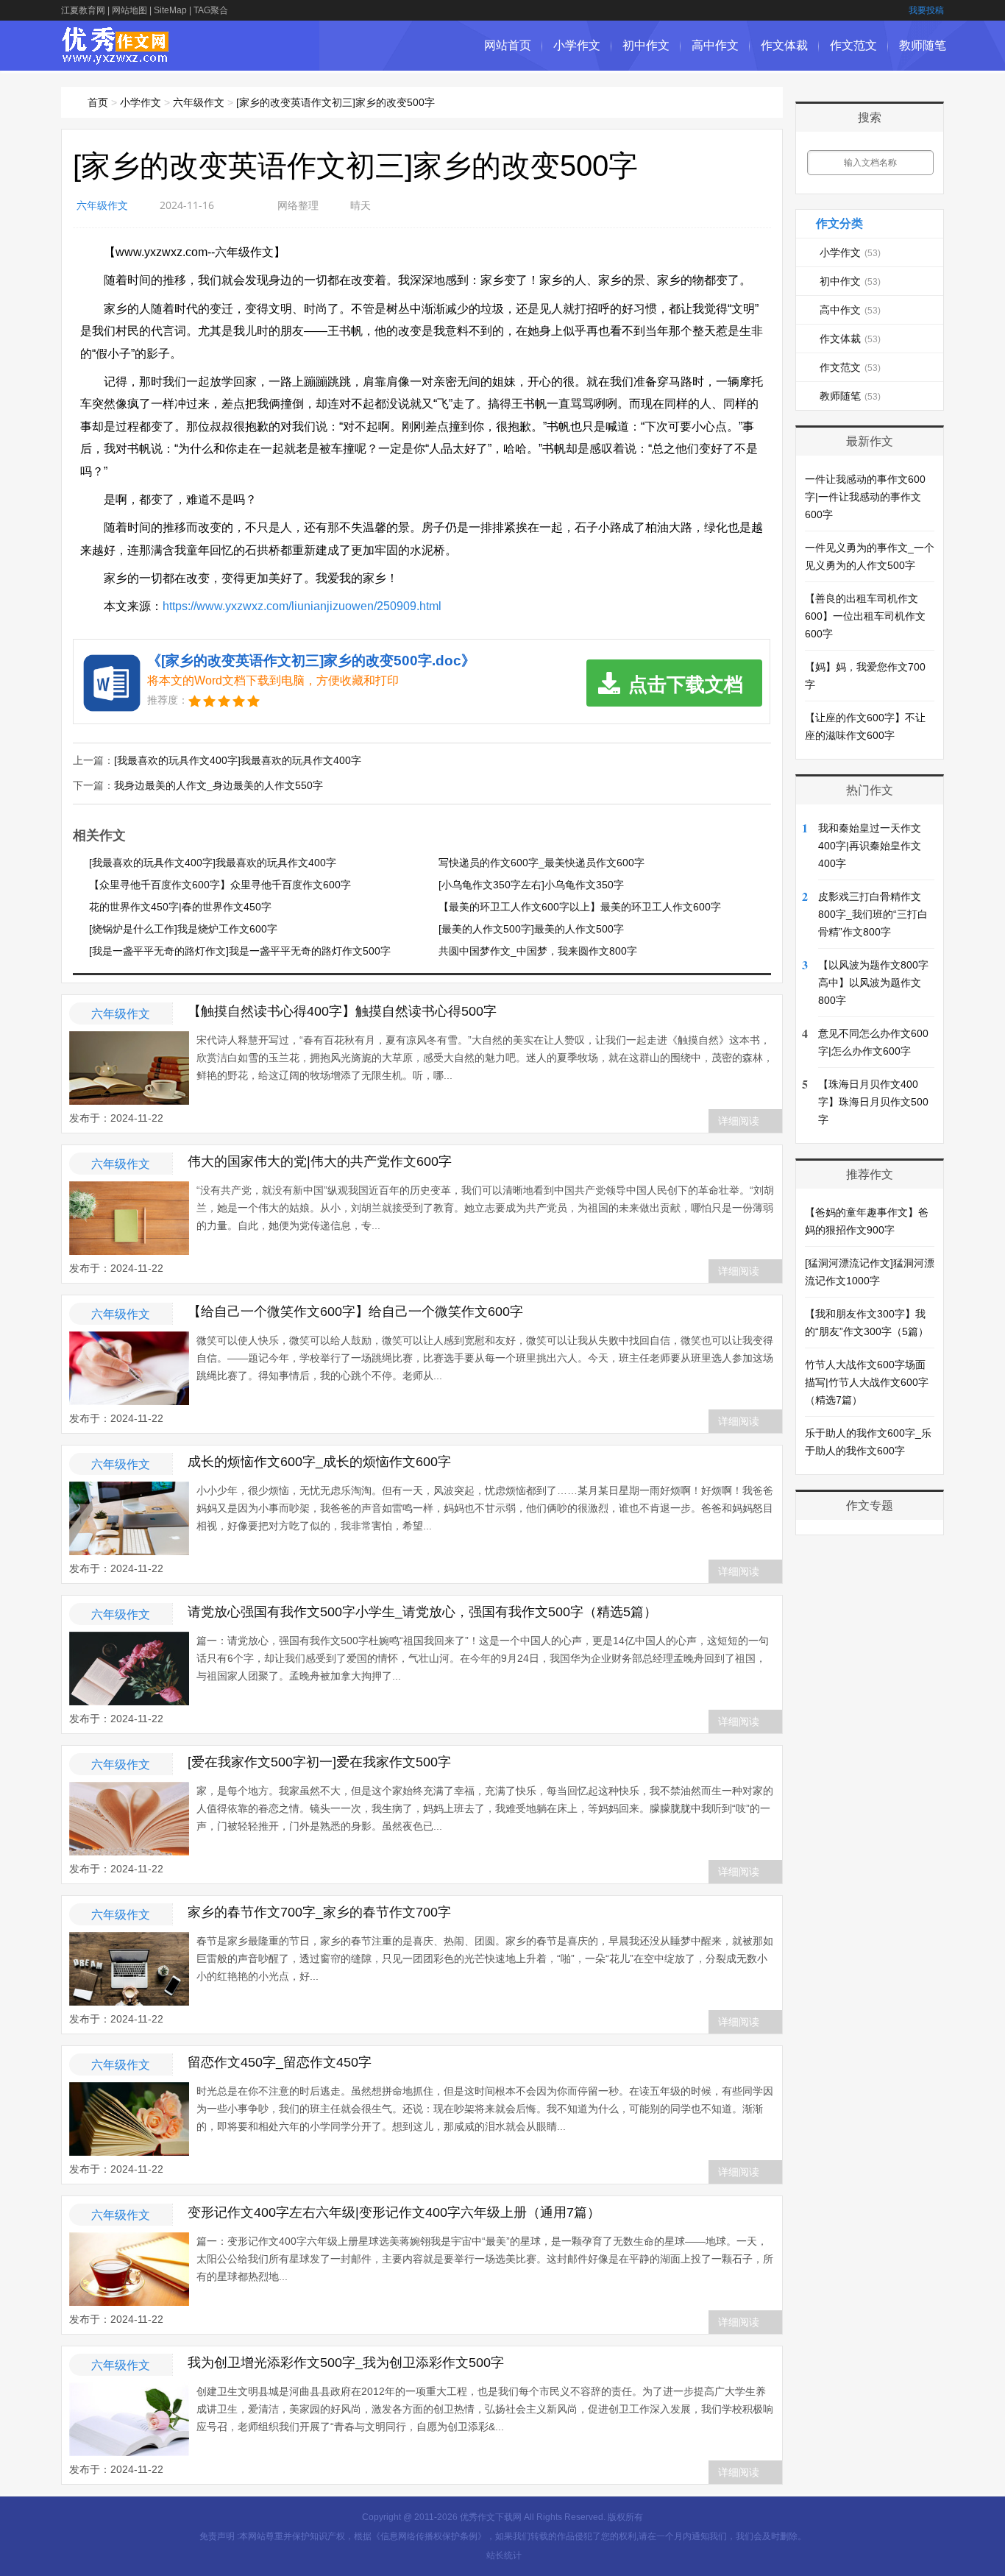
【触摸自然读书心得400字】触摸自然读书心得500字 (342, 1011)
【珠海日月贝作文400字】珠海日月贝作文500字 (873, 1102)
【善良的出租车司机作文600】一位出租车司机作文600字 (865, 616)
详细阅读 (739, 1121)
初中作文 (646, 45)
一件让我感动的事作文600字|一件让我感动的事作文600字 (865, 497)
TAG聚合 (211, 10)
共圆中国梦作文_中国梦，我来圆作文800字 (538, 951)
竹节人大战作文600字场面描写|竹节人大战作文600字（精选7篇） (867, 1382)
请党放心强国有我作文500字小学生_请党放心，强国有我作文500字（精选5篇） (422, 1612)
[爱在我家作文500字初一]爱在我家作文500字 (319, 1762)
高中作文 (715, 45)
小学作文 (577, 45)
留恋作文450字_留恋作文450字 (280, 2062)
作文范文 (853, 45)
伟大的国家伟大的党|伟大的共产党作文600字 (320, 1161)
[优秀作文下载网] (116, 57)
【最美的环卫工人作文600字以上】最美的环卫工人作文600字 (580, 907)
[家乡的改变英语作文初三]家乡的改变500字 (335, 102)
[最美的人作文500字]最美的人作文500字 (531, 929)
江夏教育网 (83, 10)
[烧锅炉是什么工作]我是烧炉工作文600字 (183, 929)
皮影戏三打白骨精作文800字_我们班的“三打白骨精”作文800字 (873, 914)
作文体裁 (784, 45)
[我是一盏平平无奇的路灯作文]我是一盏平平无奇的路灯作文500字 (240, 951)
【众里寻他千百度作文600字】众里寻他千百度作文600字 (220, 885)
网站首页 (508, 45)
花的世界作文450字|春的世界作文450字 (180, 907)
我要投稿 (926, 10)
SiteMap (170, 10)
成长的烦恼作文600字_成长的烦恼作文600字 (319, 1462)
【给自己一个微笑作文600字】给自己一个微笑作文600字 (355, 1312)
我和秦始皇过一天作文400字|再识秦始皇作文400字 (870, 846)
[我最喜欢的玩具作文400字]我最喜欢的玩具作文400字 (238, 760)
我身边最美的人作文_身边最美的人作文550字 (219, 785)
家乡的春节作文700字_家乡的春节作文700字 (319, 1912)
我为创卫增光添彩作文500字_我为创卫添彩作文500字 (346, 2363)
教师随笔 (923, 45)
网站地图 (129, 10)
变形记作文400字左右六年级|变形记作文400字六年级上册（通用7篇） (394, 2212)
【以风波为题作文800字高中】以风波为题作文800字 (873, 983)
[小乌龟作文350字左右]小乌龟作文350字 (531, 885)
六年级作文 (199, 102)
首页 (98, 102)
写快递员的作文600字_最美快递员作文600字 (541, 863)
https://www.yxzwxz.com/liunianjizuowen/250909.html (302, 606)
